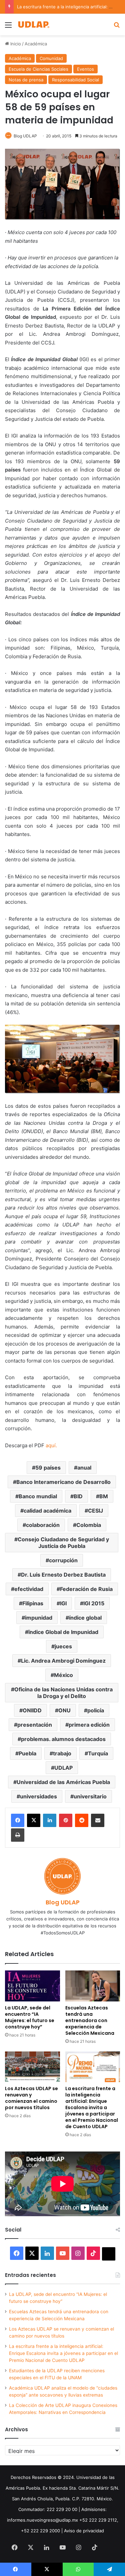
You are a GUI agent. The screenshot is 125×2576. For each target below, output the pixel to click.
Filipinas (33, 1603)
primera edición (89, 1725)
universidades (38, 1796)
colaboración (43, 1525)
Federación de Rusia (86, 1589)
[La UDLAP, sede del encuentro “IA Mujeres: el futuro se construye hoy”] (32, 1986)
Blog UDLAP (25, 136)
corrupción (63, 1560)
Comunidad (51, 58)
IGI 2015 (94, 1603)
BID (78, 1496)
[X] (34, 1820)
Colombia (89, 1525)
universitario (90, 1796)
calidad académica (47, 1511)
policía (96, 1710)
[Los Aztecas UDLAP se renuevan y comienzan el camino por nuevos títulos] (32, 2067)
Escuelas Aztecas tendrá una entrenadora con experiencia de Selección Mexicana (90, 2020)
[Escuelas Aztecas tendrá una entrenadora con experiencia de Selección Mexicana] (93, 1986)
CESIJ (95, 1511)
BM (104, 1496)
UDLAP (63, 1768)
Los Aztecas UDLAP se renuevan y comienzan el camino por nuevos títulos (31, 2098)
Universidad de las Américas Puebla (63, 1782)
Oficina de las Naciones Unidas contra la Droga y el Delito (63, 1693)
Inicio (15, 44)
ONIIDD (32, 1710)
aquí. (51, 1445)
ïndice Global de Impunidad (63, 1632)
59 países (48, 1468)
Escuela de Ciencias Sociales (38, 69)
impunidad (39, 1618)
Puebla (27, 1753)
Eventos (85, 69)
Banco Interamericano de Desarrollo (63, 1482)
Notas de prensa (26, 80)
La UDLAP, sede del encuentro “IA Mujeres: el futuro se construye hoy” (30, 2017)
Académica (36, 44)
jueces (63, 1646)
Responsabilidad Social (75, 80)
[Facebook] (18, 1820)
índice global (85, 1618)
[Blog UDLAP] (33, 25)
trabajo (62, 1753)
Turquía (98, 1753)
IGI (63, 1603)
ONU (64, 1710)
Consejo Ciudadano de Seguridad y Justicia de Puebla (63, 1543)
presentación (35, 1725)
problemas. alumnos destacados (63, 1739)
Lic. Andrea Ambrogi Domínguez (63, 1661)
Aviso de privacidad (84, 2531)
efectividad (29, 1589)
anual (84, 1468)
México (63, 1675)
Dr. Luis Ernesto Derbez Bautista (63, 1575)
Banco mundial (38, 1496)
